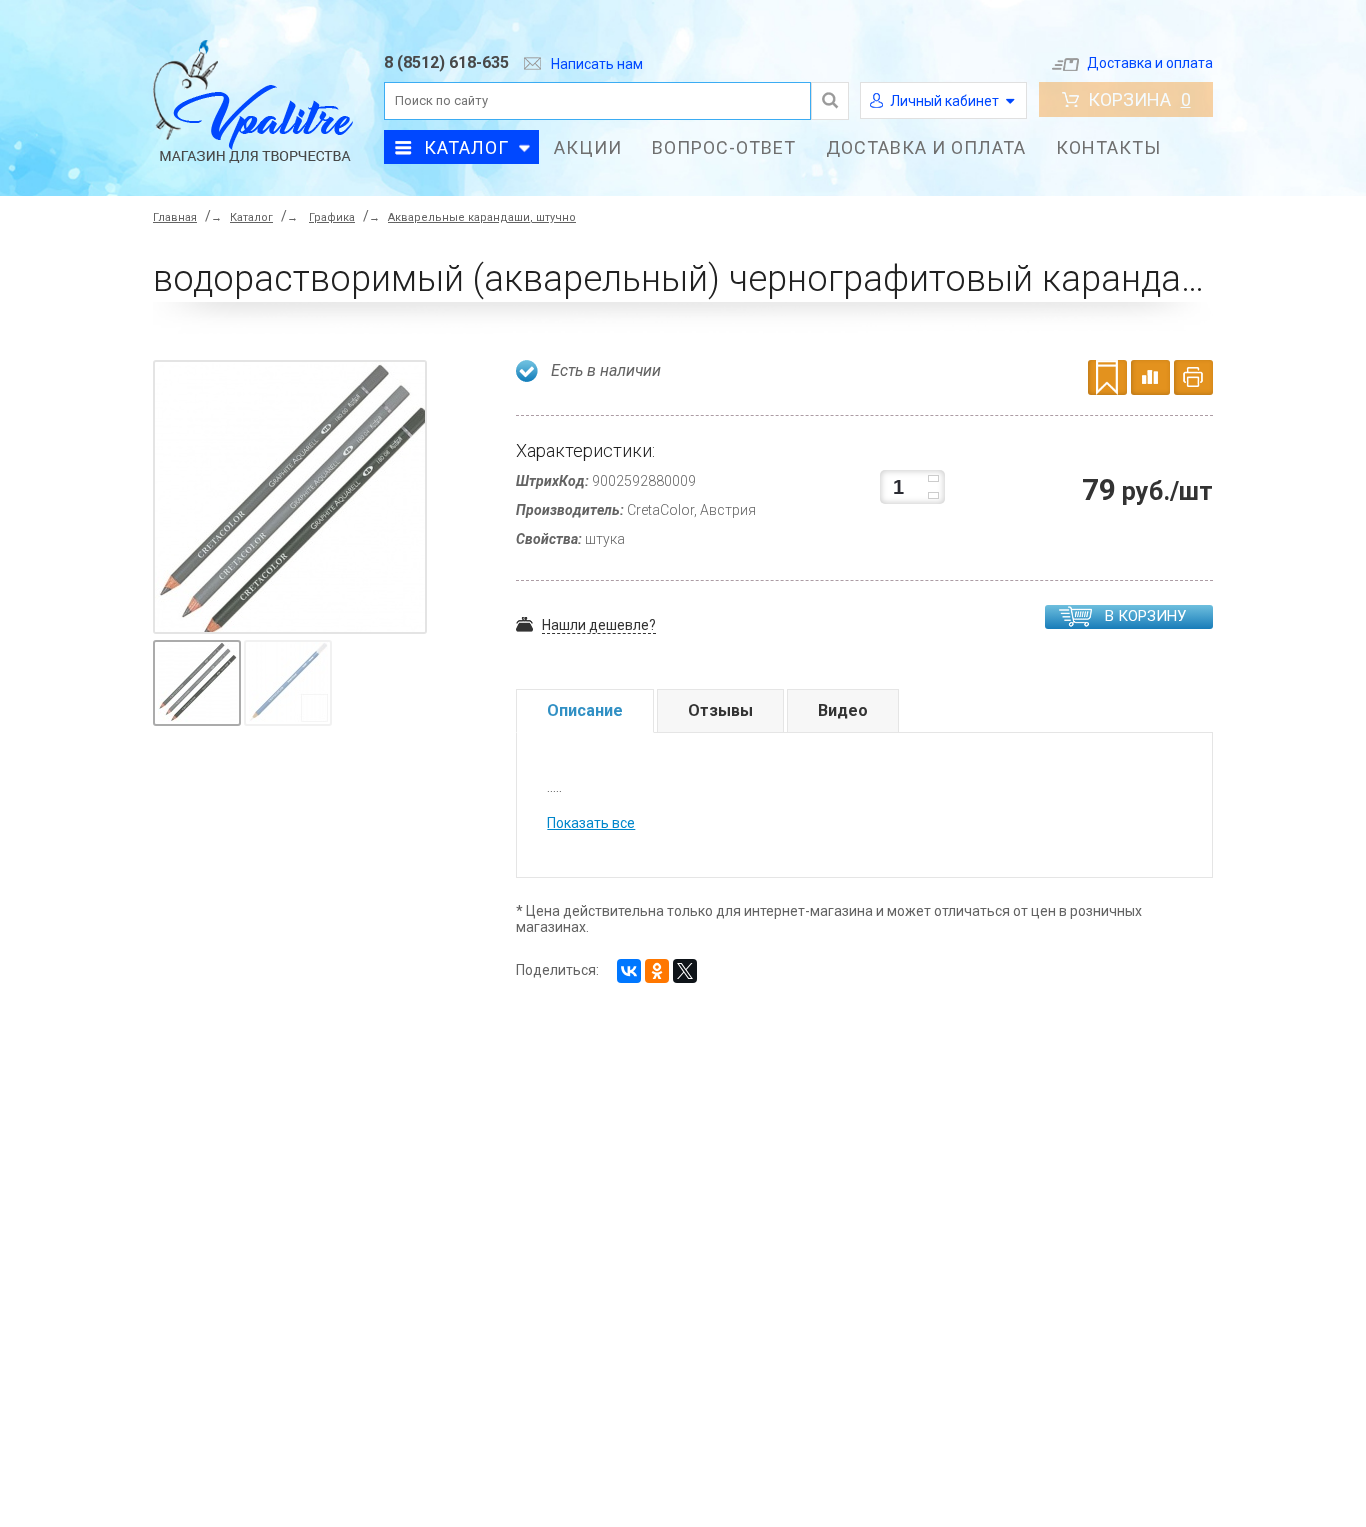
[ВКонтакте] (629, 971)
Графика (332, 217)
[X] (685, 971)
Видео (843, 710)
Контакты (1108, 147)
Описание (585, 710)
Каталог (466, 147)
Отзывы (720, 710)
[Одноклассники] (657, 971)
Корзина (1139, 99)
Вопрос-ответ (724, 147)
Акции (588, 147)
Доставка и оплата (1150, 63)
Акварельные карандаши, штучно (482, 217)
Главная (175, 217)
